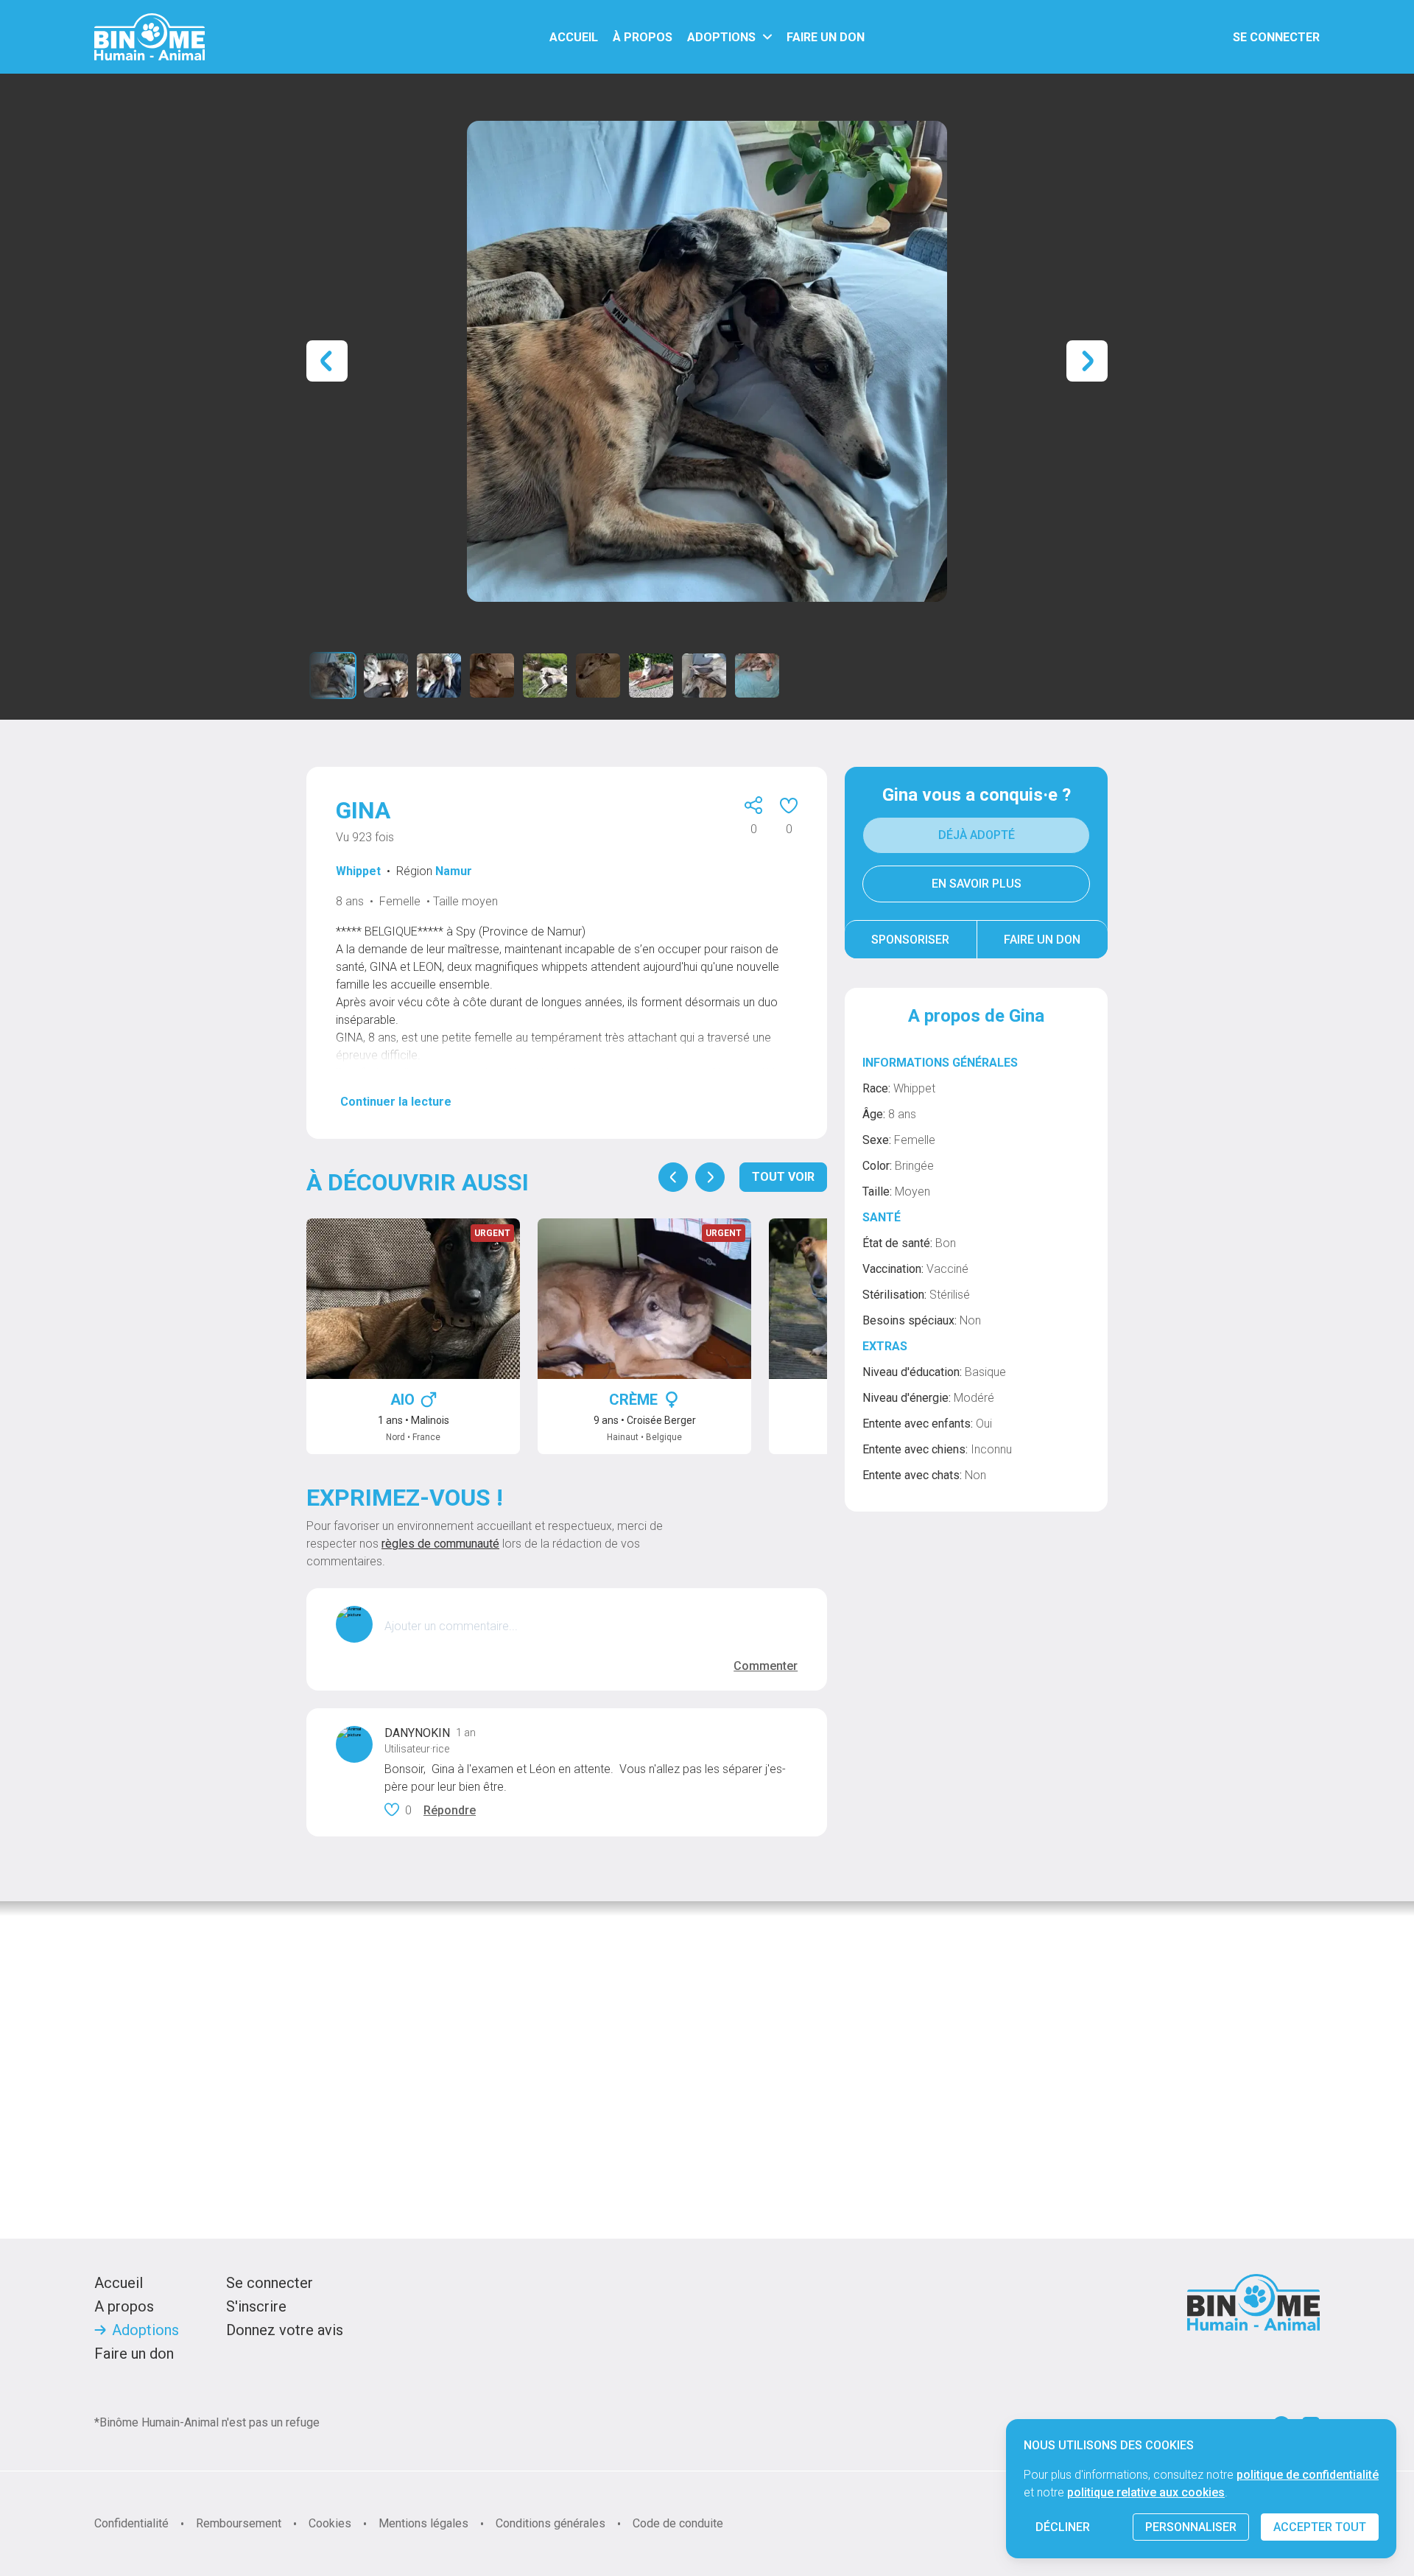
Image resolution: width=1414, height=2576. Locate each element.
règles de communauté (440, 1544)
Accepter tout (1320, 2527)
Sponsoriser (910, 940)
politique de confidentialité (1308, 2475)
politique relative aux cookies (1146, 2492)
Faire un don (1042, 940)
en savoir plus (977, 884)
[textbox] (591, 1626)
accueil (574, 37)
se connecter (1276, 37)
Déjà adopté (977, 835)
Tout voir (783, 1177)
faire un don (826, 37)
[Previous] (673, 1177)
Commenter (766, 1666)
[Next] (710, 1177)
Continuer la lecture (396, 1102)
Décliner (1063, 2527)
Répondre (450, 1810)
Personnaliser (1191, 2527)
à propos (643, 37)
